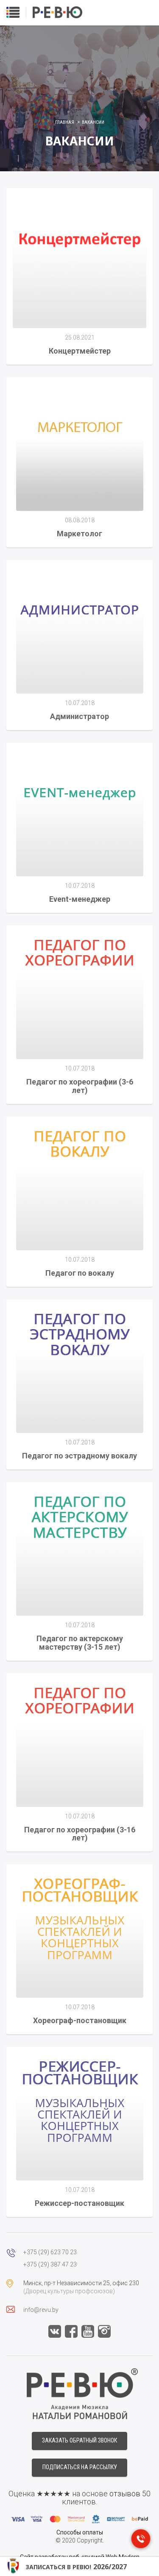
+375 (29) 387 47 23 (50, 2264)
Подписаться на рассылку (80, 2467)
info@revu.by (41, 2310)
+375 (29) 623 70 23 (50, 2252)
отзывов (125, 2494)
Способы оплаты (80, 2532)
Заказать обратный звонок (79, 2440)
